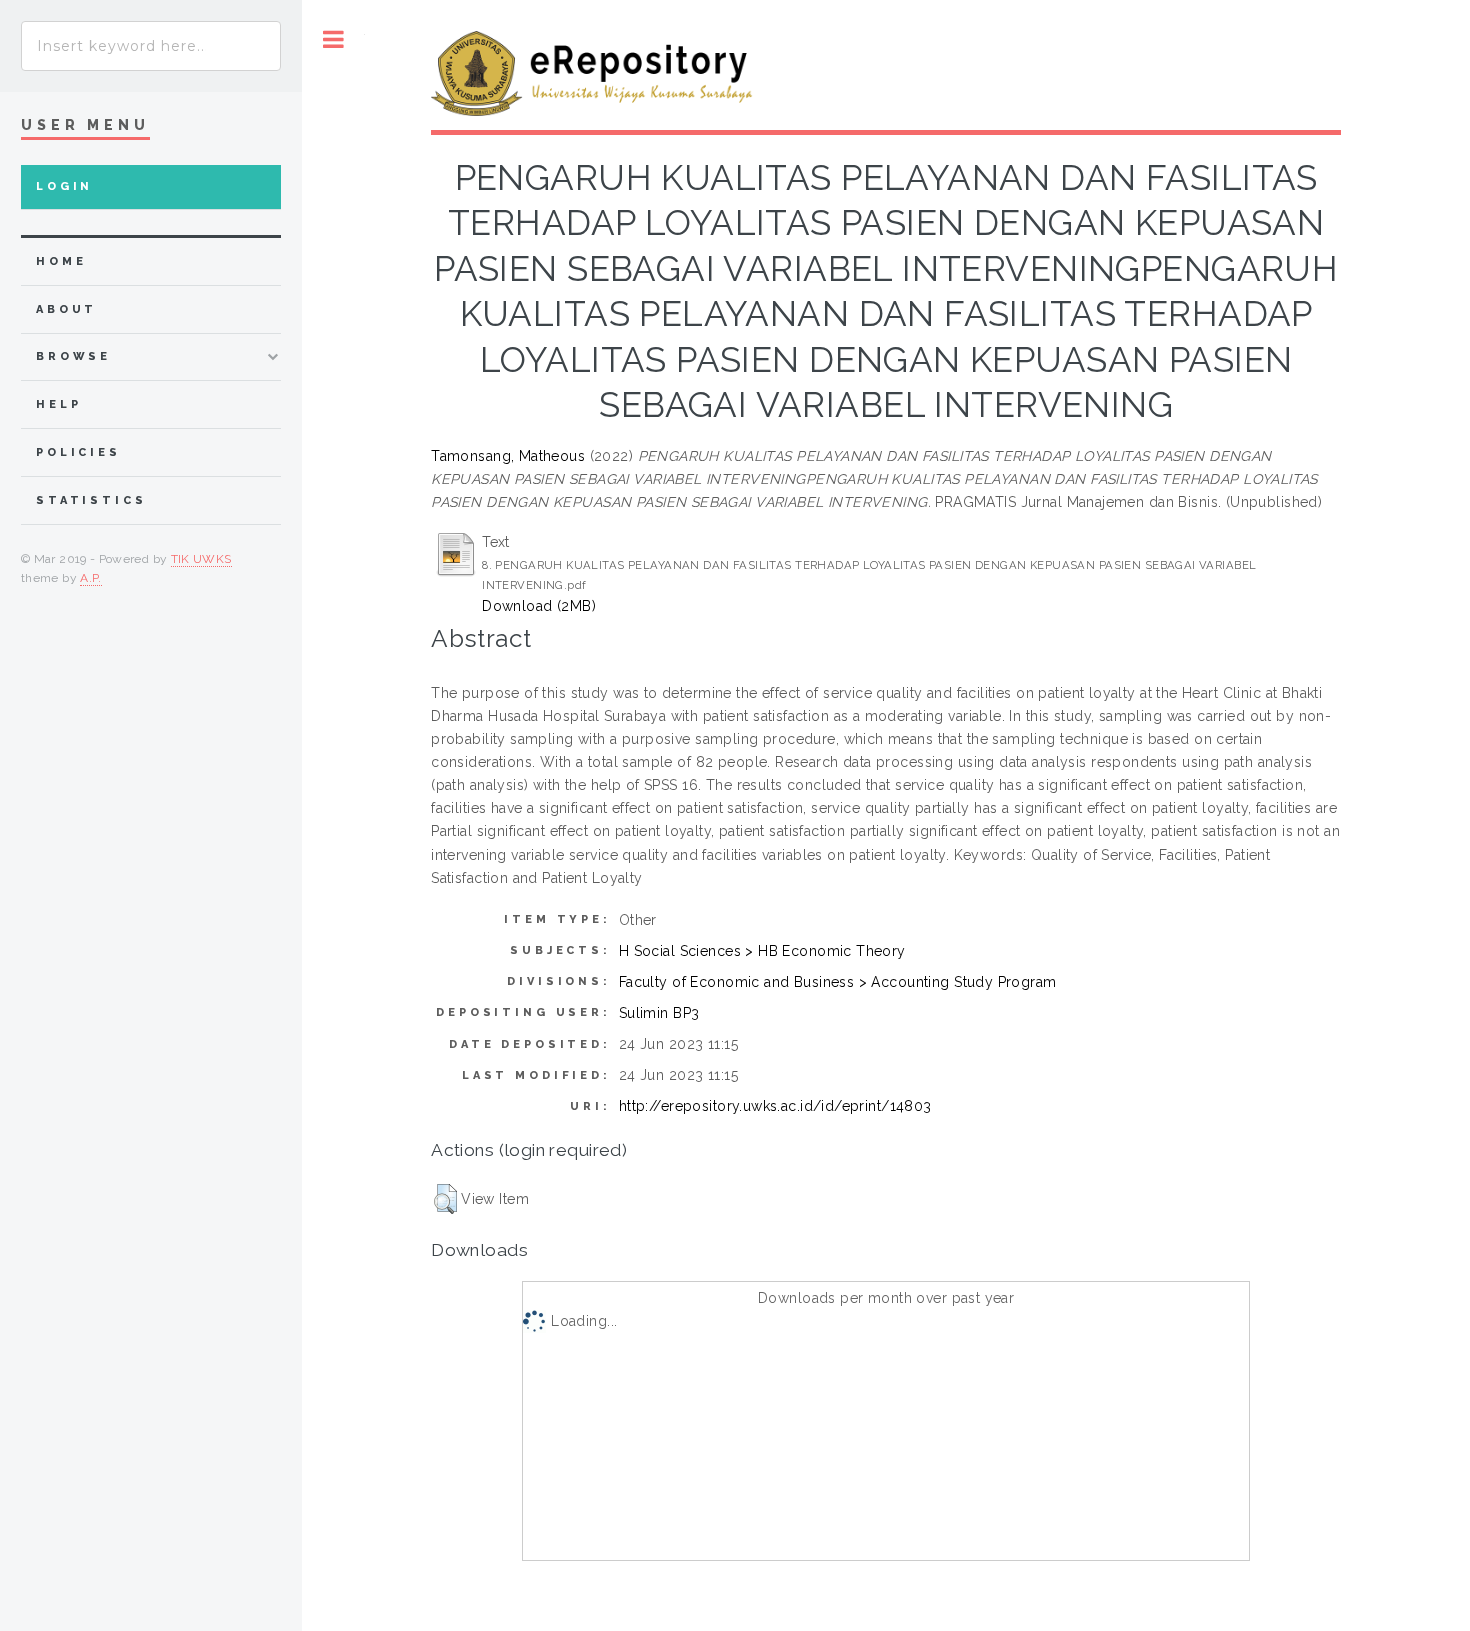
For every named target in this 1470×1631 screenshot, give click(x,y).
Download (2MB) (539, 606)
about (66, 309)
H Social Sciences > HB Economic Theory (762, 951)
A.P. (90, 578)
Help (58, 404)
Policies (78, 452)
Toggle (333, 39)
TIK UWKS (201, 559)
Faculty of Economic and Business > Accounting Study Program (838, 982)
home (61, 261)
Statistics (91, 500)
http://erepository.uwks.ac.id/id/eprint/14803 (775, 1106)
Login (64, 186)
